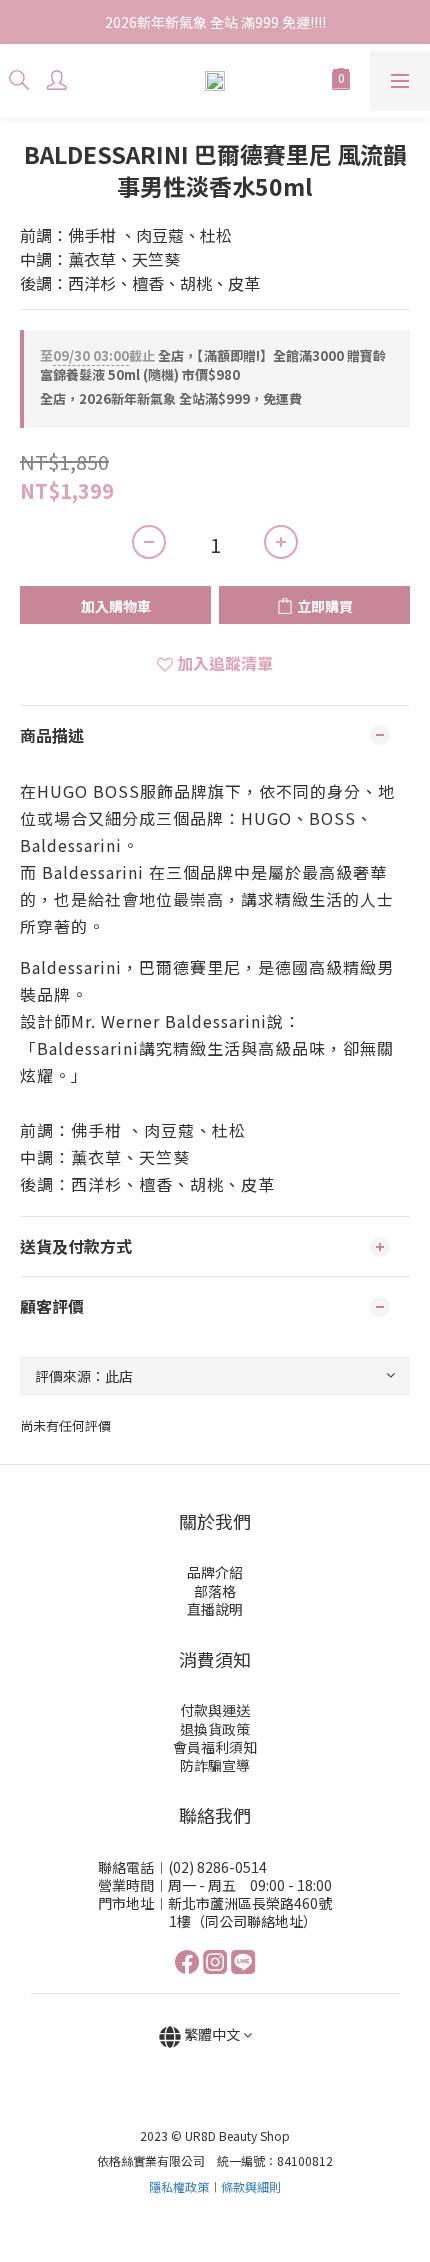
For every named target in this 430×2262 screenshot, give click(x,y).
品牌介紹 (215, 1572)
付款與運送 (215, 1710)
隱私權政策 (179, 2186)
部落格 (215, 1591)
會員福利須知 (215, 1747)
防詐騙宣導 (215, 1765)
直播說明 (215, 1609)
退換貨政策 (215, 1729)
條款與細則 (251, 2186)
